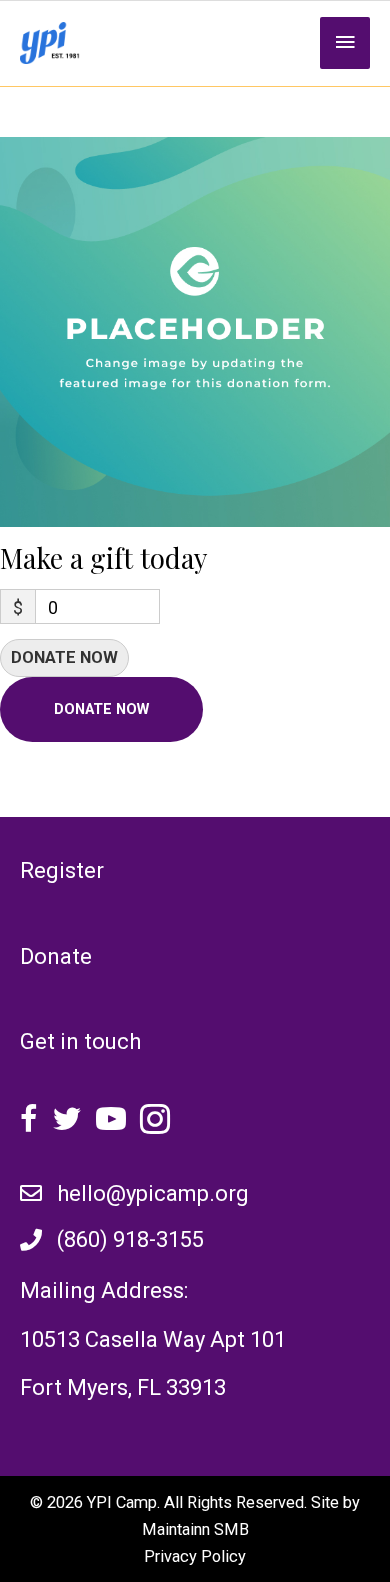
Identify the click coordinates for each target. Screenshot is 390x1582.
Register (62, 870)
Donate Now (64, 657)
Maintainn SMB (195, 1529)
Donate (56, 956)
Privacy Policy (195, 1556)
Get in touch (80, 1041)
